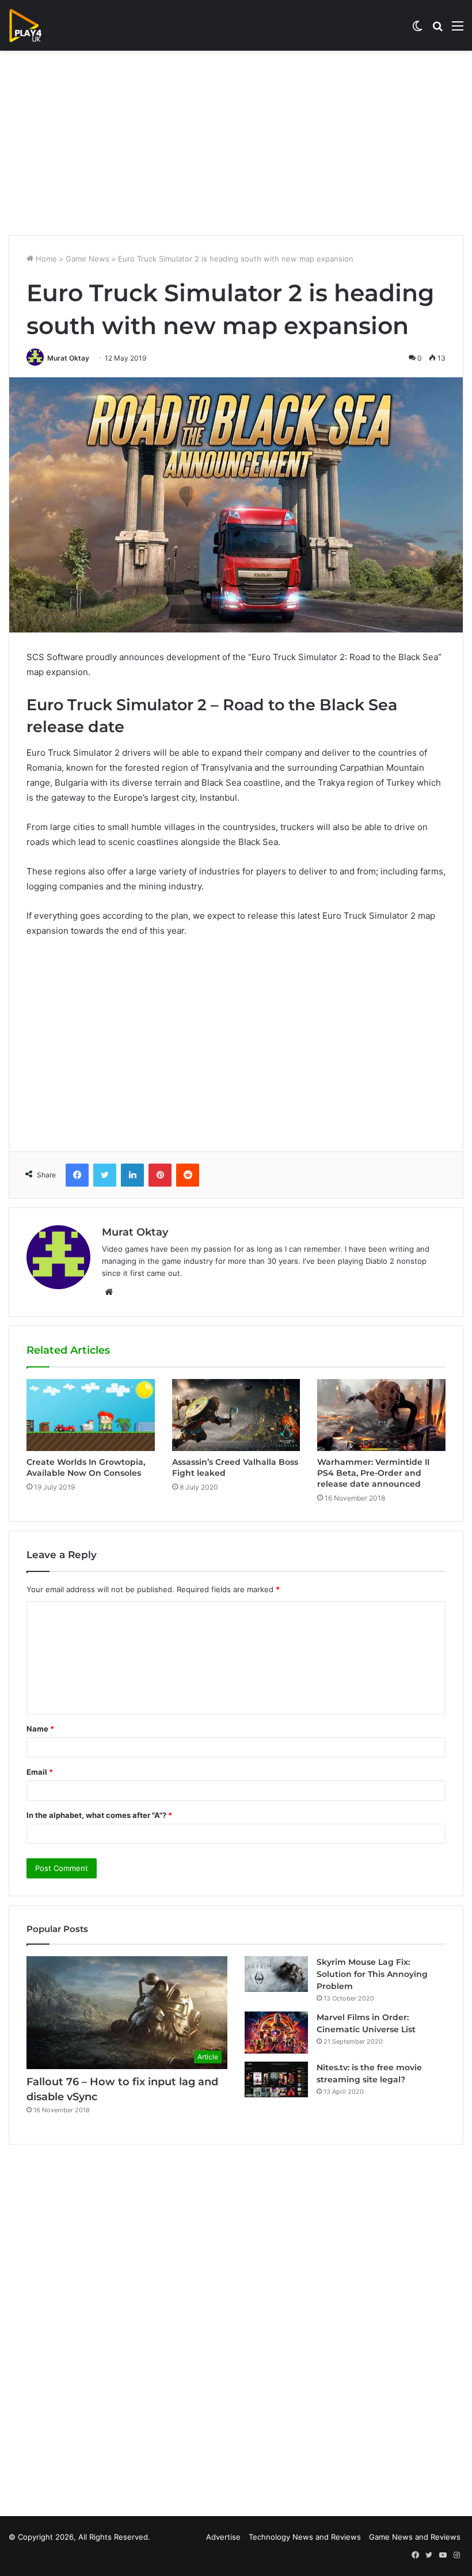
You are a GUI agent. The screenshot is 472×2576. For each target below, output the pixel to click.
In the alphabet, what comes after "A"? (99, 1815)
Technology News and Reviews (305, 2537)
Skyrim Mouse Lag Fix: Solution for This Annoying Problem (372, 1974)
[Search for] (437, 30)
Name (40, 1729)
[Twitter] (105, 1175)
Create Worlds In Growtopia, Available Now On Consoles (86, 1467)
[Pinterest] (160, 1175)
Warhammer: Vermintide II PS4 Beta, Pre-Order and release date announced (373, 1473)
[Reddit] (188, 1175)
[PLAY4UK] (36, 25)
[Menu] (458, 30)
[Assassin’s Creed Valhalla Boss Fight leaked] (236, 1415)
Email (40, 1772)
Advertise (223, 2537)
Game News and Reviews (415, 2537)
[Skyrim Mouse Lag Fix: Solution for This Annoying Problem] (276, 1974)
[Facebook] (77, 1175)
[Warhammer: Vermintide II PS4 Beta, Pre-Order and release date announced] (381, 1415)
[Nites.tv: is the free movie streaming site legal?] (276, 2079)
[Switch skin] (417, 30)
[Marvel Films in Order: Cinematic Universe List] (276, 2033)
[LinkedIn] (132, 1175)
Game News (87, 259)
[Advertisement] (236, 143)
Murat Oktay (68, 358)
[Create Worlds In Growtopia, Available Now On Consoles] (91, 1415)
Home (45, 259)
